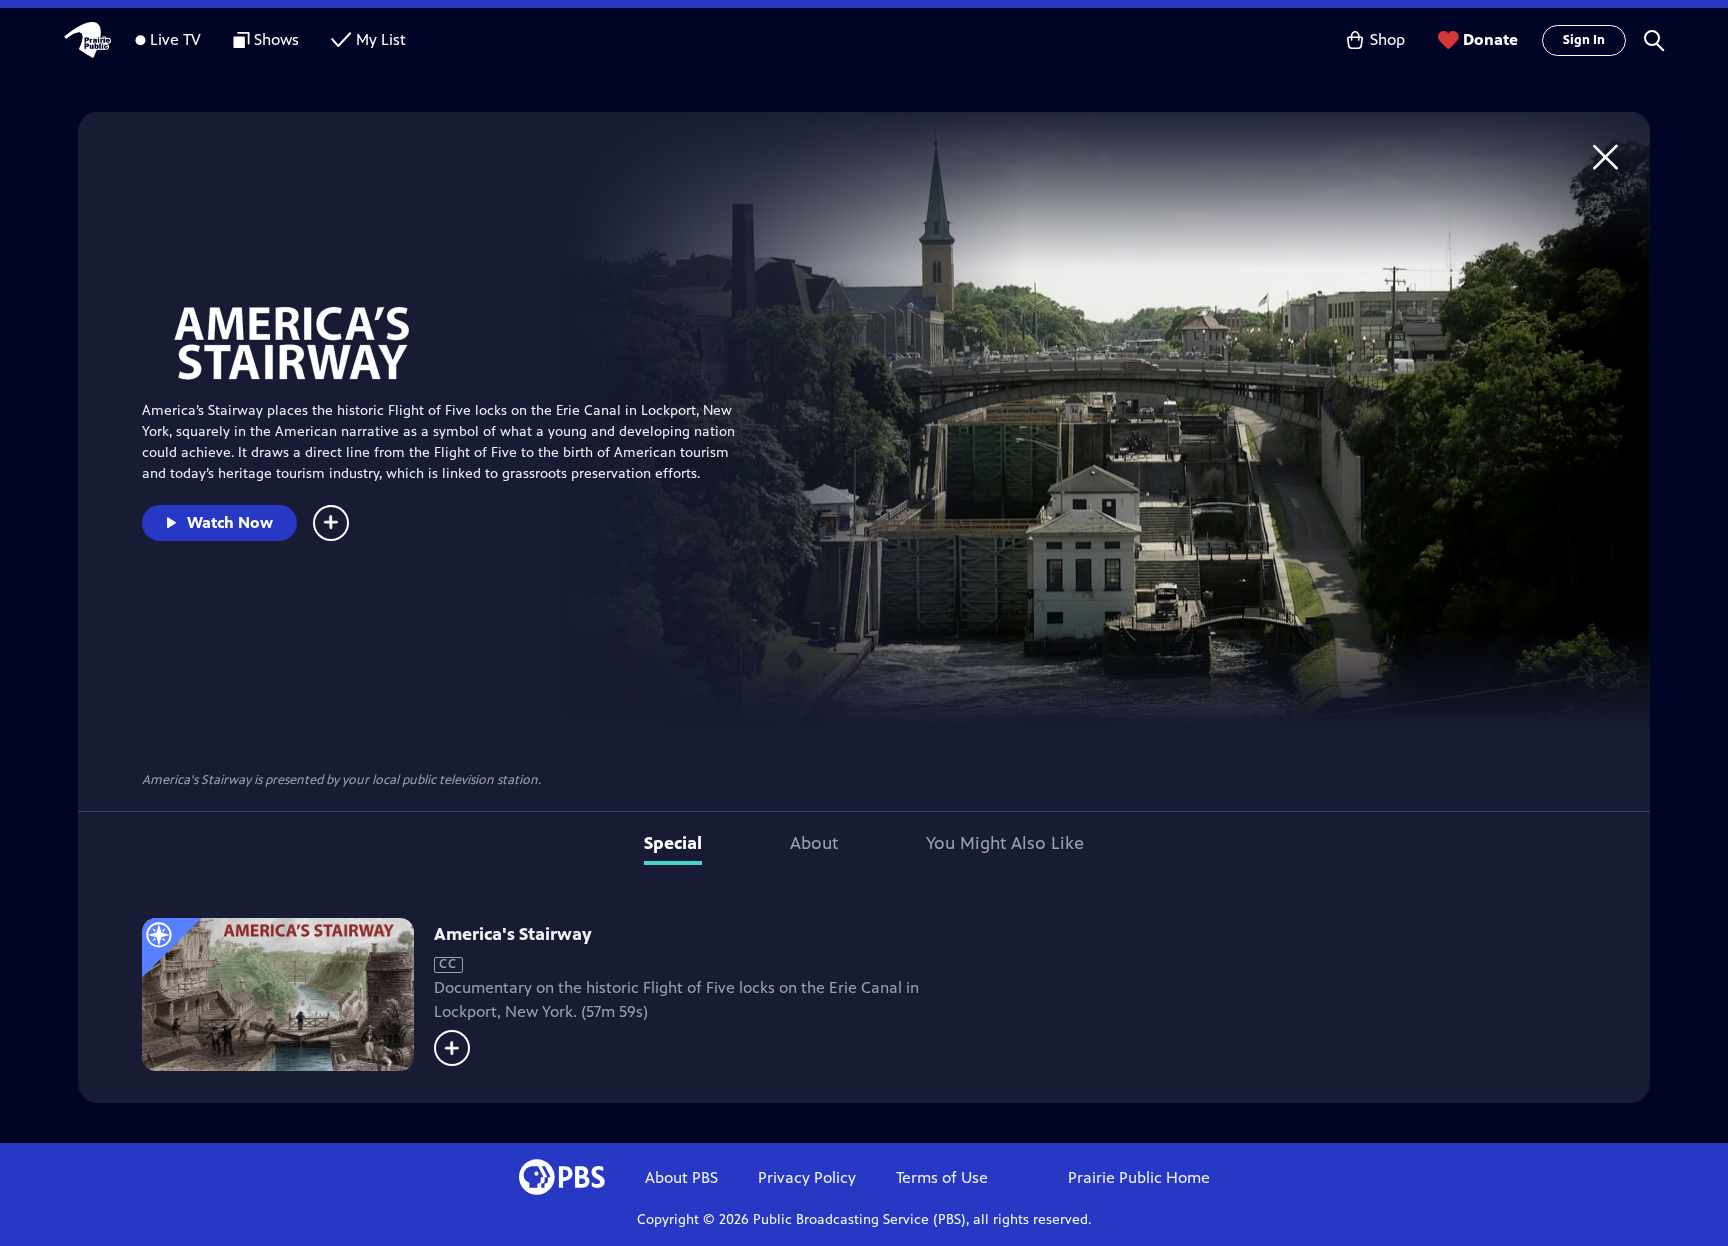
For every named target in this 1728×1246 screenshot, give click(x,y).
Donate (1490, 39)
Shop (1387, 39)
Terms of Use (942, 1177)
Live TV (175, 39)
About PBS (681, 1177)
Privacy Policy (807, 1177)
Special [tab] (673, 843)
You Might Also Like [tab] (1005, 843)
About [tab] (814, 843)
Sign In (1584, 40)
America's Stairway (513, 934)
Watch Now (230, 522)
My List (381, 39)
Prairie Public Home (1139, 1177)
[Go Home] (1605, 156)
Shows (276, 39)
